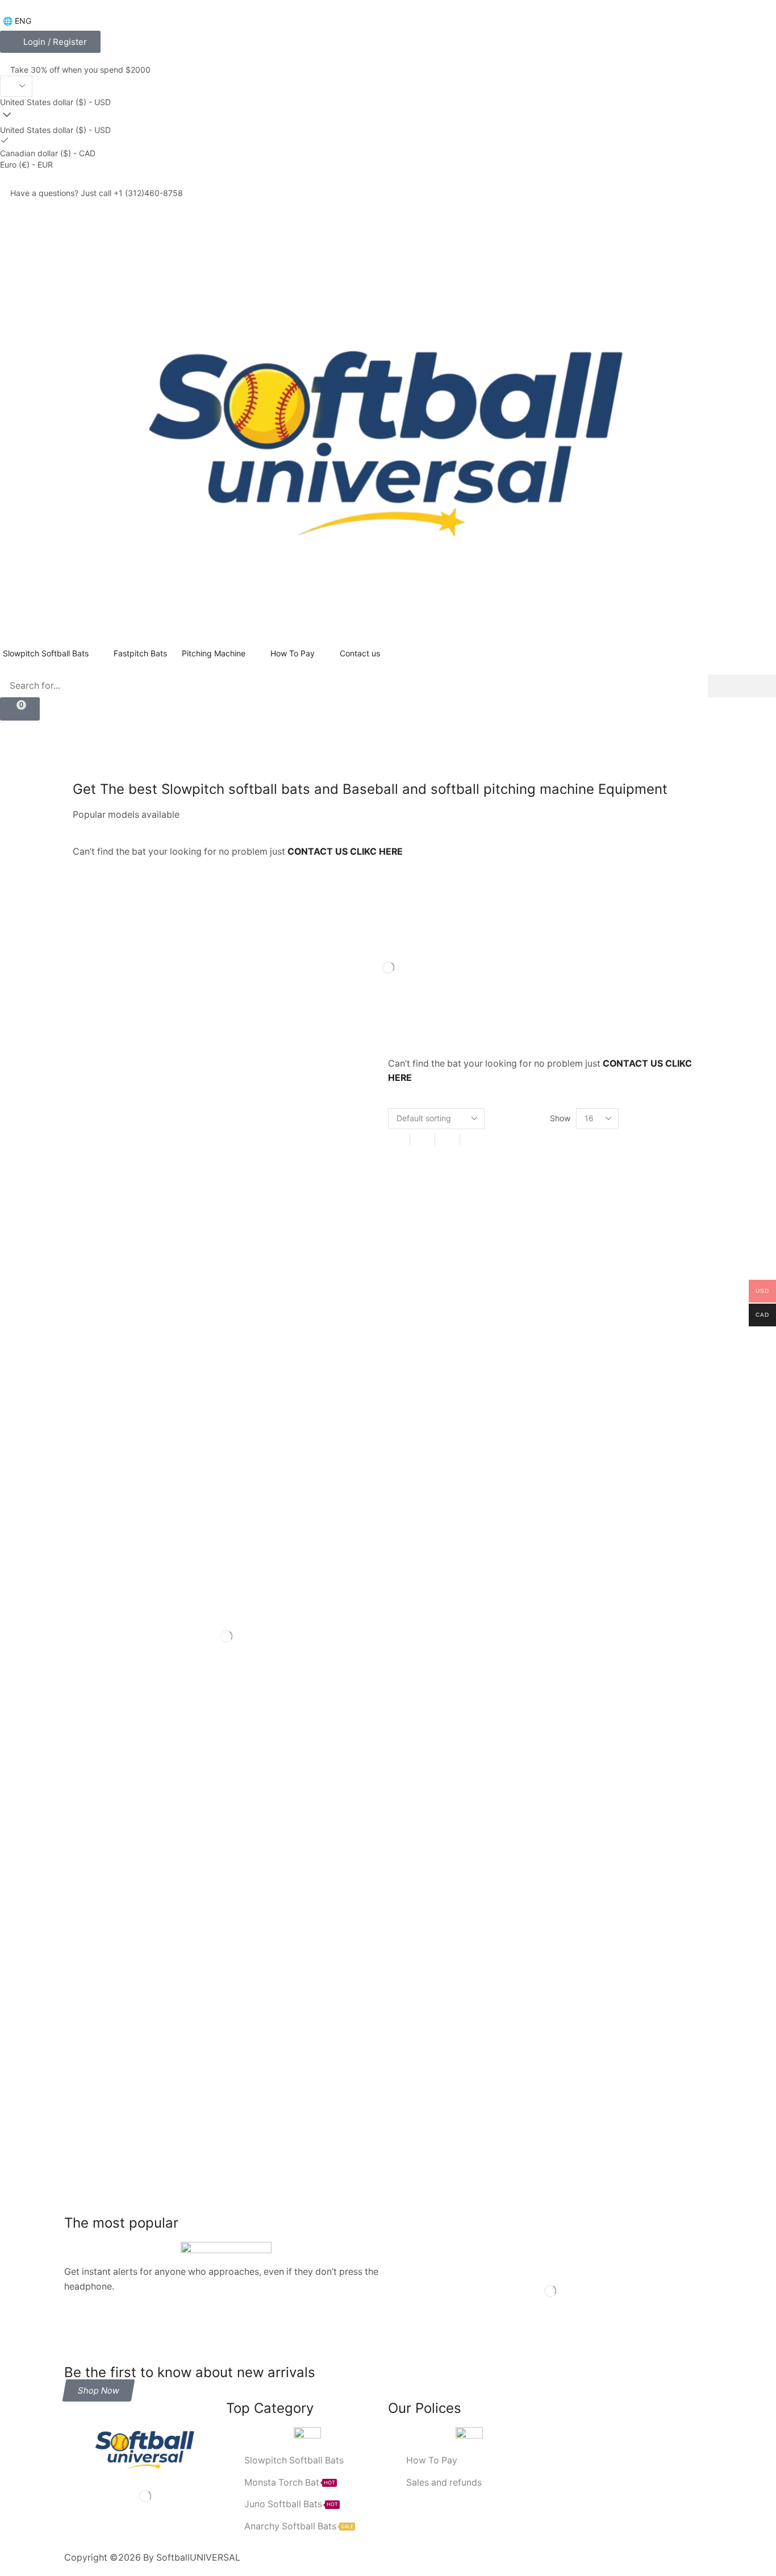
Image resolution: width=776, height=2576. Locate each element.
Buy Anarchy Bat (333, 1648)
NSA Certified (269, 1708)
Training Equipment (110, 1827)
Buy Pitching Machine (114, 1668)
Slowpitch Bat (193, 1768)
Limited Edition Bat (185, 1708)
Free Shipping (265, 1688)
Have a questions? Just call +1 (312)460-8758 (97, 193)
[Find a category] (371, 1176)
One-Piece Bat (346, 1708)
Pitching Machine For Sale (122, 1748)
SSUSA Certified (287, 1807)
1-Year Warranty (103, 1589)
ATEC (84, 1628)
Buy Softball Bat (208, 1668)
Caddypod (282, 1668)
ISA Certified (339, 1688)
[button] (50, 42)
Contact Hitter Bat (107, 1688)
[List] (472, 1140)
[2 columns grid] (397, 1140)
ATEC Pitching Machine (161, 1628)
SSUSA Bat (212, 1807)
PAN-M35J (195, 1728)
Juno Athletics (100, 1708)
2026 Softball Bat (163, 1609)
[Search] (742, 686)
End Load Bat (190, 1688)
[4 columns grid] (447, 1140)
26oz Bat (314, 1589)
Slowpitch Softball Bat (283, 1768)
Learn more (113, 2072)
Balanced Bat (253, 1628)
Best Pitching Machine (237, 1648)
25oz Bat (256, 1589)
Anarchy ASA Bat (251, 1609)
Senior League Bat (312, 1748)
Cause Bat (345, 1668)
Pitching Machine (271, 1728)
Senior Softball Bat (108, 1768)
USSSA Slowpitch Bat (114, 1847)
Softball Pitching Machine (216, 1788)
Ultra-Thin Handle (202, 1827)
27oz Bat (90, 1609)
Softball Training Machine (121, 1807)
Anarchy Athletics (339, 1609)
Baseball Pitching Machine (122, 1648)
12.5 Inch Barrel (186, 1589)
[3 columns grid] (422, 1140)
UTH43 (191, 1847)
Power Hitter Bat (224, 1748)
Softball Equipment (109, 1788)
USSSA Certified (289, 1827)
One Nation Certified (112, 1728)
